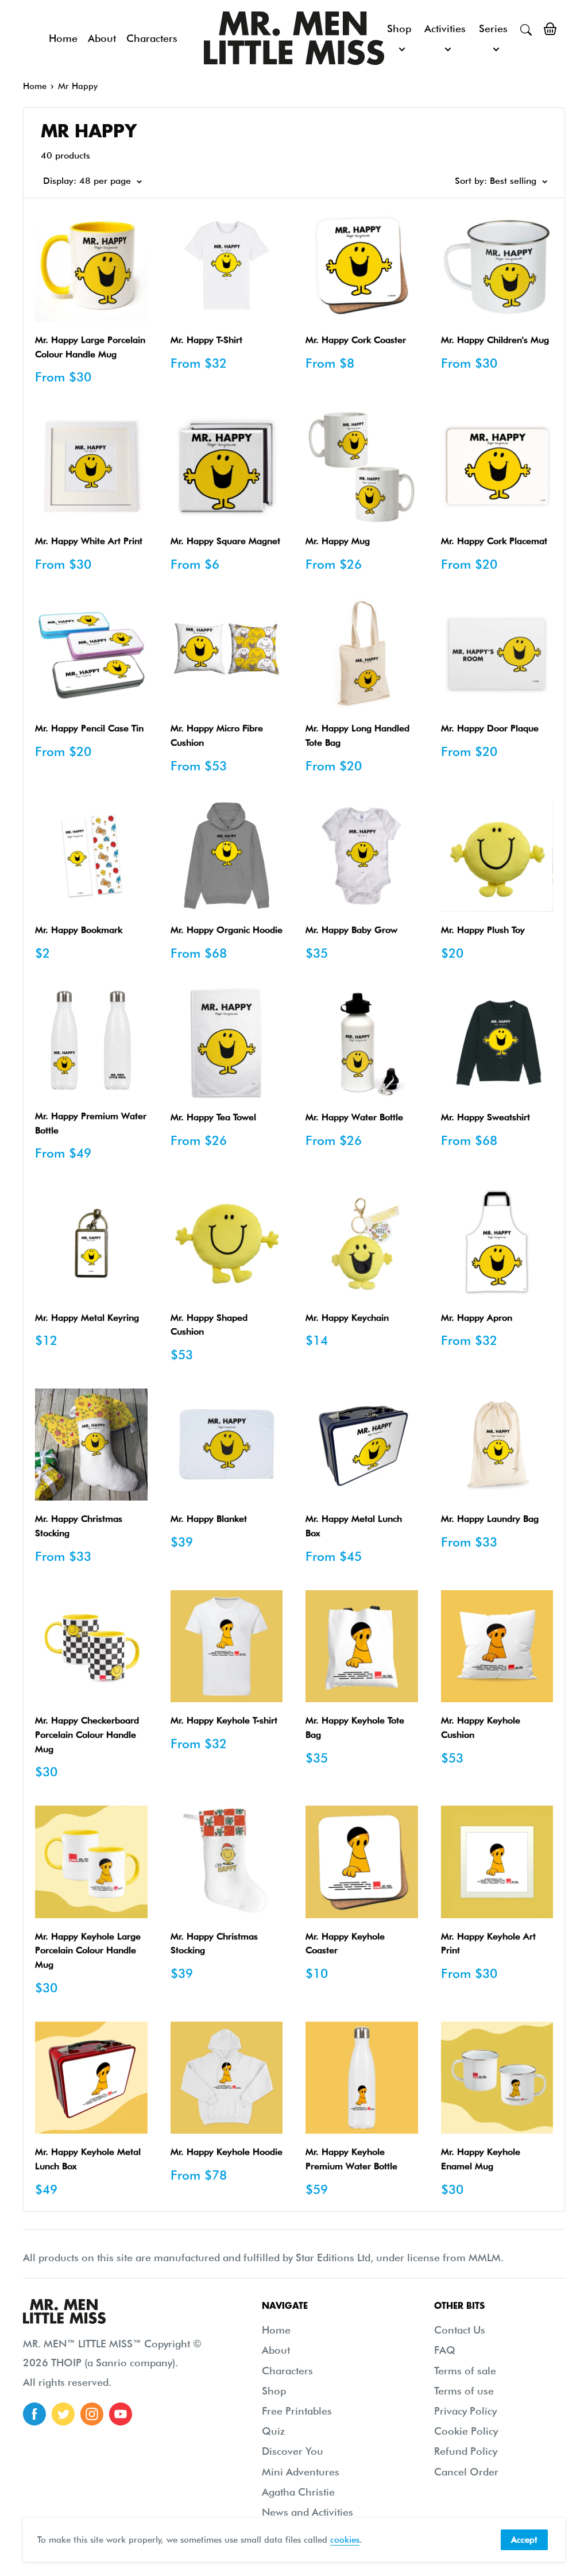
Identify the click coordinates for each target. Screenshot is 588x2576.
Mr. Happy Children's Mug (495, 340)
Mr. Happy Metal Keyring (87, 1318)
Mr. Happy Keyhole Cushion (481, 1727)
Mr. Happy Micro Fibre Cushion (217, 735)
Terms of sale (465, 2371)
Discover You (293, 2451)
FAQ (445, 2350)
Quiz (273, 2431)
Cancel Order (466, 2472)
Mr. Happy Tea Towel (213, 1117)
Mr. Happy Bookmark (79, 930)
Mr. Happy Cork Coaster (356, 340)
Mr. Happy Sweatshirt (486, 1117)
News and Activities (307, 2512)
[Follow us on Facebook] (34, 2414)
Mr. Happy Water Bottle (354, 1117)
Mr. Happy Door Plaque (490, 728)
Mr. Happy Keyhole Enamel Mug (481, 2159)
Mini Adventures (301, 2472)
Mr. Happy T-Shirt (206, 340)
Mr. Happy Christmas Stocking (79, 1526)
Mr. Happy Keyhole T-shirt (224, 1720)
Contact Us (460, 2330)
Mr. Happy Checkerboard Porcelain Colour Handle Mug (87, 1735)
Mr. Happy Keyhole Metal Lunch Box (88, 2159)
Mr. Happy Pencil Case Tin (89, 728)
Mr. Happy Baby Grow (351, 930)
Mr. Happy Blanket (209, 1519)
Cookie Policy (466, 2431)
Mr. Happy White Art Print (89, 541)
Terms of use (464, 2391)
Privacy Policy (465, 2411)
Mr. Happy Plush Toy (483, 930)
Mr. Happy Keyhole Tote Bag (355, 1727)
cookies (345, 2540)
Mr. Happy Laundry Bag (490, 1519)
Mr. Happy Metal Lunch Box (354, 1526)
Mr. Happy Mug (338, 541)
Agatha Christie (298, 2492)
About (102, 38)
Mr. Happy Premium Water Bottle (91, 1123)
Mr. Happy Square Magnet (225, 541)
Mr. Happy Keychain (347, 1318)
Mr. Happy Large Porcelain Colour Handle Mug (90, 347)
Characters (152, 38)
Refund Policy (466, 2451)
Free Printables (297, 2411)
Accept (524, 2540)
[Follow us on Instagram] (92, 2414)
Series (493, 28)
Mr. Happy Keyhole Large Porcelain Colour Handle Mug (88, 1951)
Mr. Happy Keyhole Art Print (488, 1943)
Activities (445, 28)
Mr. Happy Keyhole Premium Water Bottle (351, 2159)
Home (63, 38)
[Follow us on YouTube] (121, 2414)
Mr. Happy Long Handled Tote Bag (357, 735)
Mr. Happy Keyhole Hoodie (227, 2152)
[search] (526, 29)
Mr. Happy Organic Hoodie (227, 930)
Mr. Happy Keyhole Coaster (345, 1943)
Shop (399, 28)
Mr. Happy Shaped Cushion (209, 1325)
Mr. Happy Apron (477, 1318)
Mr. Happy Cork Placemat (494, 541)
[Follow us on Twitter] (63, 2414)
